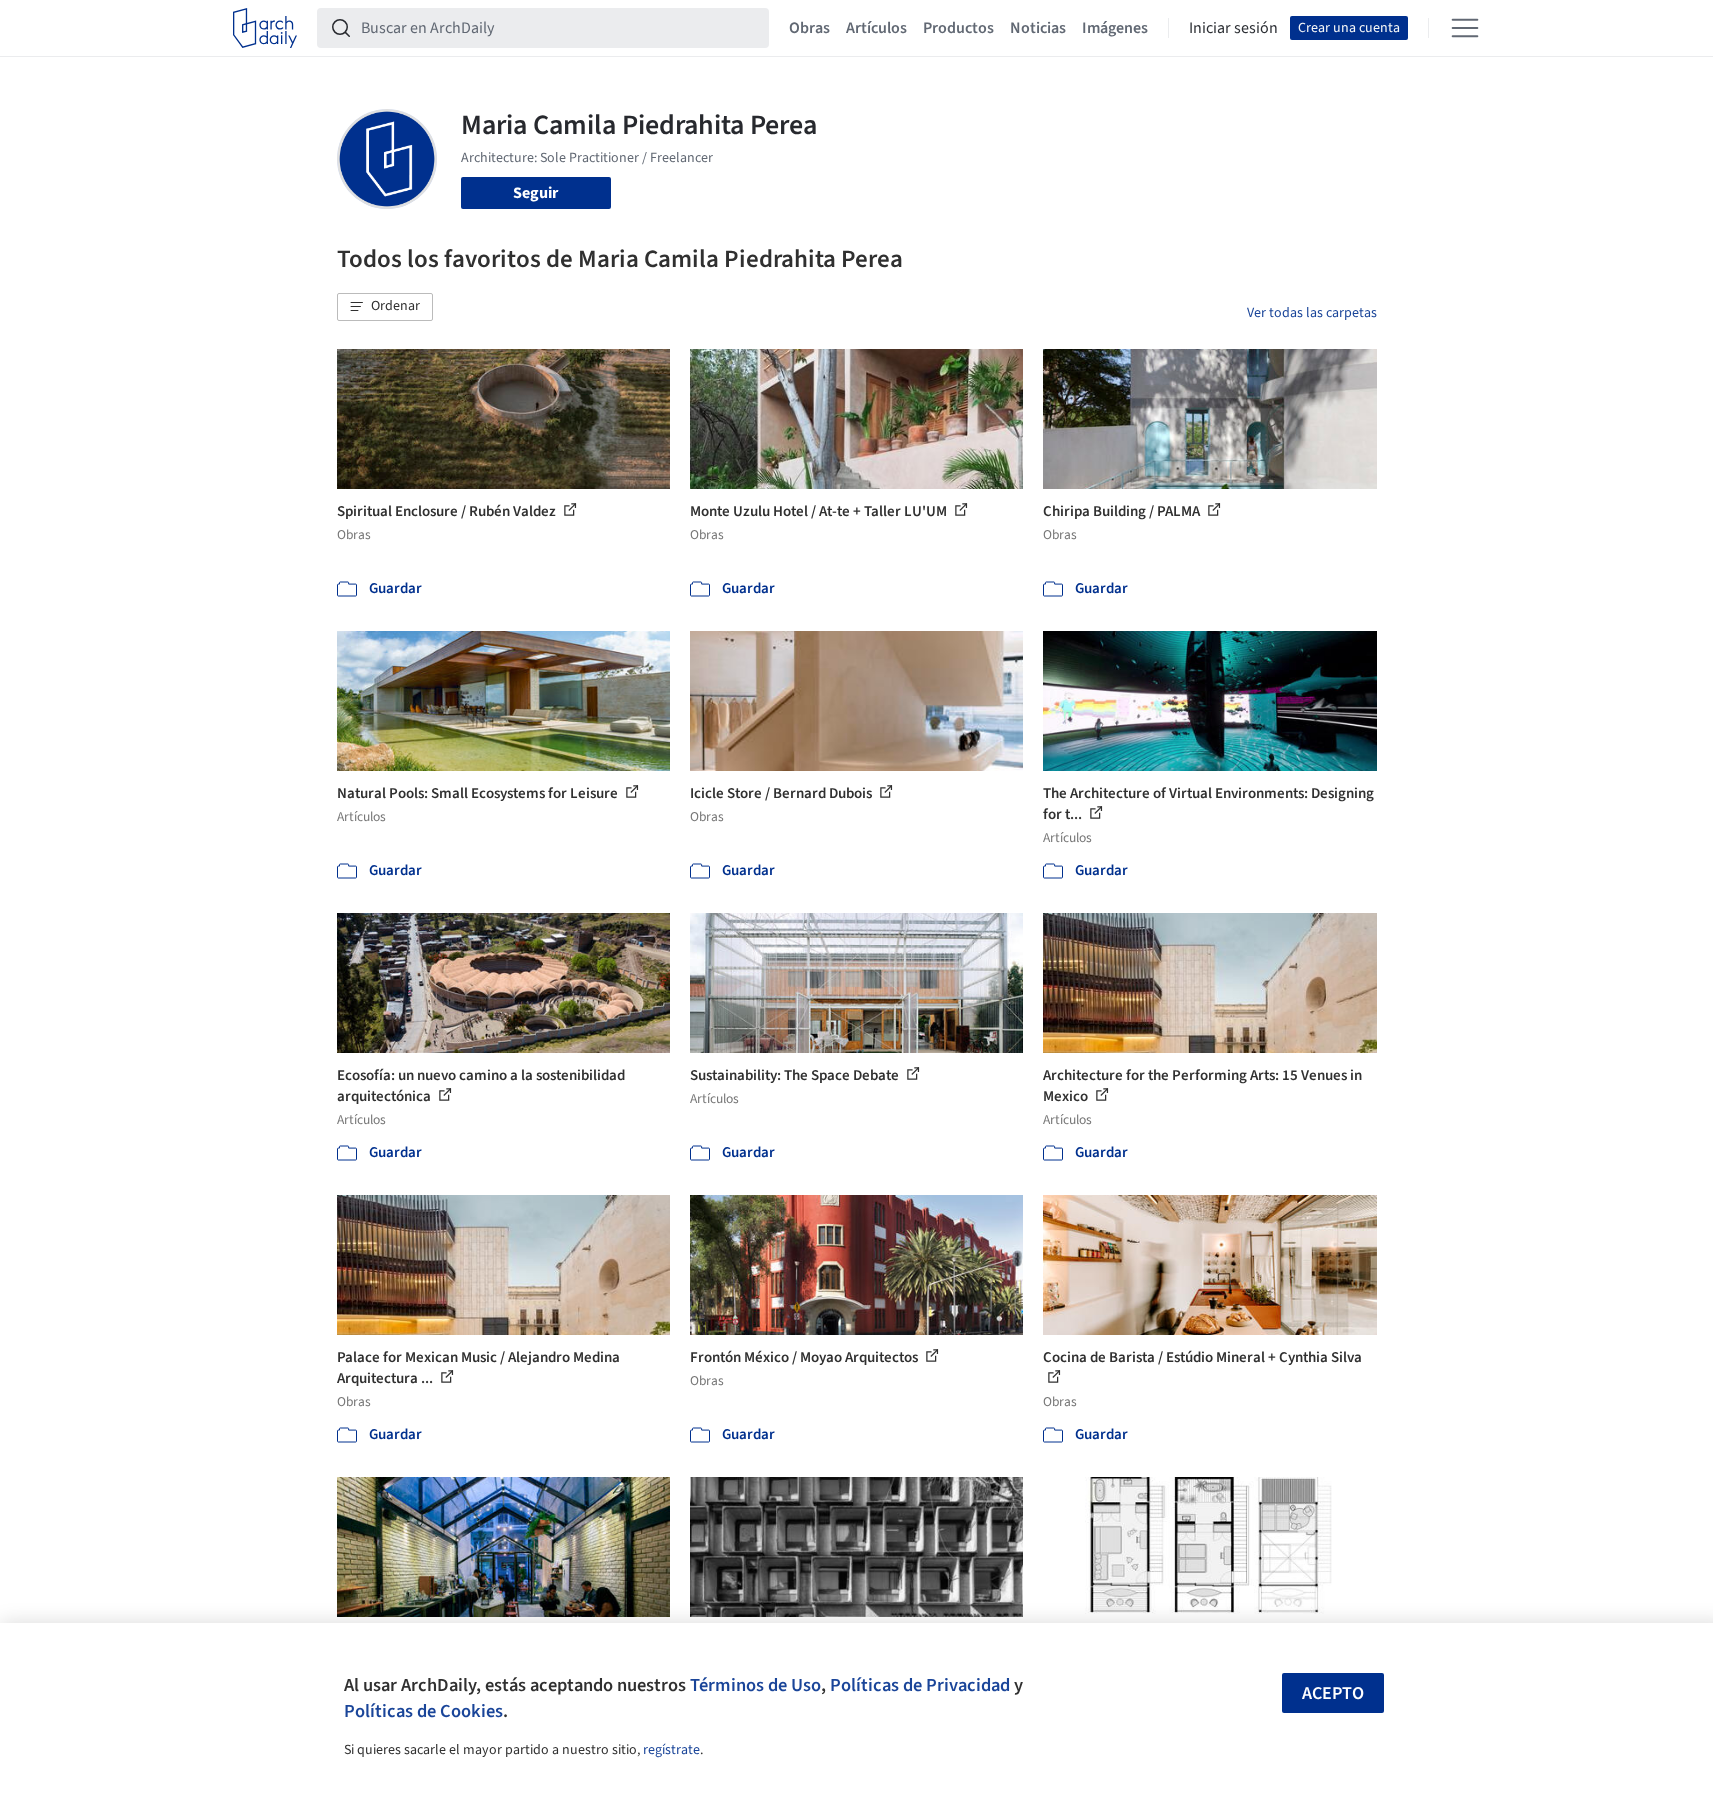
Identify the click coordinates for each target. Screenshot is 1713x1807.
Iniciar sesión (1233, 28)
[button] (385, 307)
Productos (958, 28)
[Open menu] (1465, 28)
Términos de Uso (755, 1685)
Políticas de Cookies (423, 1711)
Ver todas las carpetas (1312, 313)
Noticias (1038, 28)
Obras (809, 28)
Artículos (876, 28)
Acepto (1333, 1693)
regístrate (671, 1750)
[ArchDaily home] (265, 28)
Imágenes (1115, 28)
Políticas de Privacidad (920, 1685)
